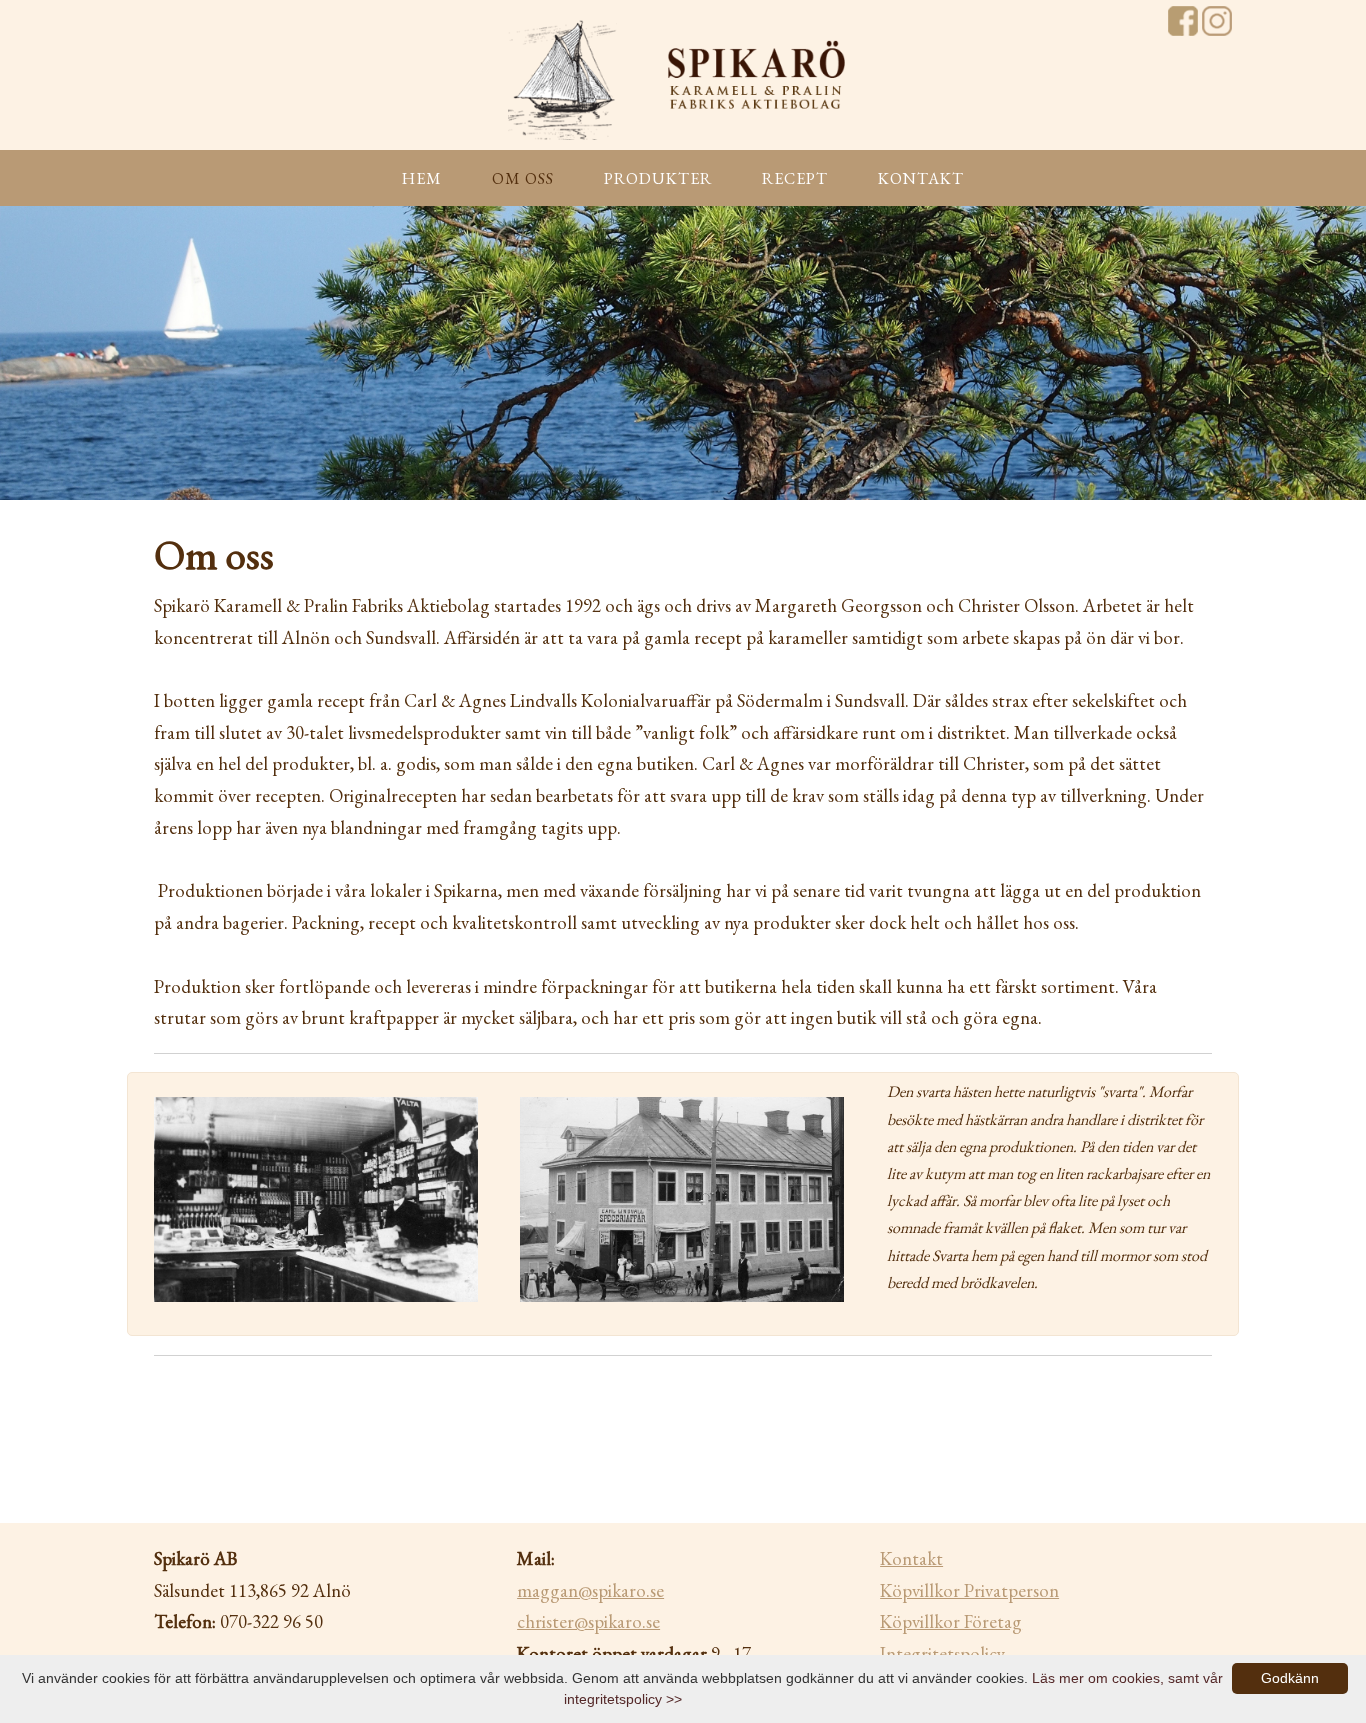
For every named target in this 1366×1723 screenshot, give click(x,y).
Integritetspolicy (942, 1653)
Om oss (523, 178)
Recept (795, 178)
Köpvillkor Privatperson (969, 1590)
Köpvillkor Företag (951, 1621)
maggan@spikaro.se (590, 1590)
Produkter (658, 178)
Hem (422, 178)
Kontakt (921, 178)
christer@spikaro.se (588, 1621)
